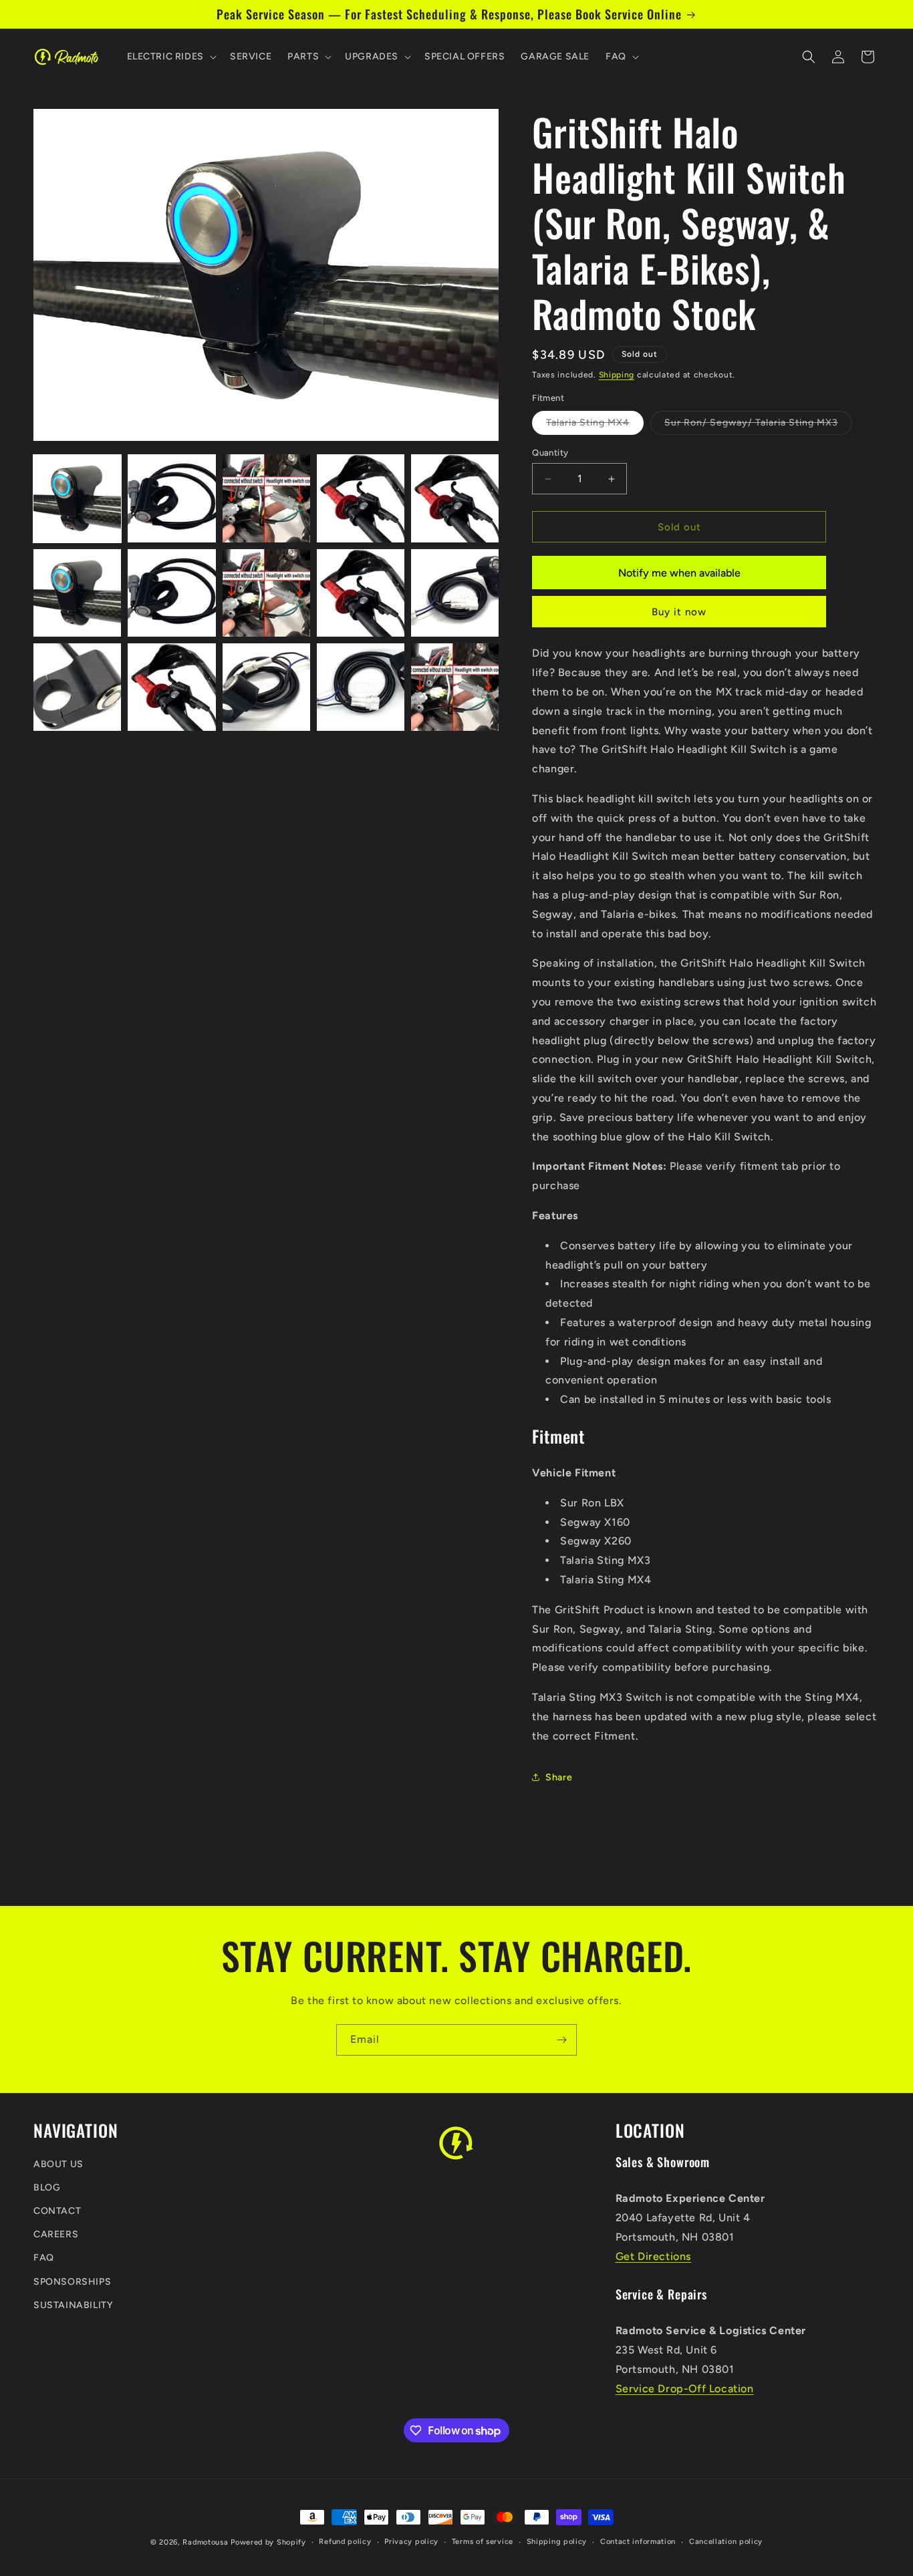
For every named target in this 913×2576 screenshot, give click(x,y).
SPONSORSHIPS (72, 2282)
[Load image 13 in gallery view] (266, 687)
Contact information (638, 2542)
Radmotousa (205, 2542)
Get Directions (653, 2256)
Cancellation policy (726, 2542)
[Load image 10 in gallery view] (455, 593)
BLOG (47, 2188)
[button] (170, 57)
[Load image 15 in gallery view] (455, 687)
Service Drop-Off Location (685, 2389)
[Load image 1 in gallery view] (77, 498)
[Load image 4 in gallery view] (361, 498)
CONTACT (57, 2211)
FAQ (44, 2258)
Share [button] (559, 1777)
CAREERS (56, 2234)
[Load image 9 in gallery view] (361, 593)
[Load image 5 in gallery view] (455, 498)
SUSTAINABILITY (73, 2305)
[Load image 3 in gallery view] (266, 498)
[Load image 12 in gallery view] (171, 687)
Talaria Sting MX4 (595, 426)
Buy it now (679, 612)
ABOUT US (58, 2164)
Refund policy (345, 2542)
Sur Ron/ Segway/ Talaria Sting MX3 (758, 426)
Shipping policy (557, 2542)
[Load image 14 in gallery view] (361, 687)
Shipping (617, 375)
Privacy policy (411, 2542)
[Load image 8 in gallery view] (266, 593)
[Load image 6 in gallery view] (77, 593)
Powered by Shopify (268, 2542)
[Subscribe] (561, 2040)
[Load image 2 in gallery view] (171, 498)
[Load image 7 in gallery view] (171, 593)
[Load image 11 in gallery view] (77, 687)
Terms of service (483, 2542)
